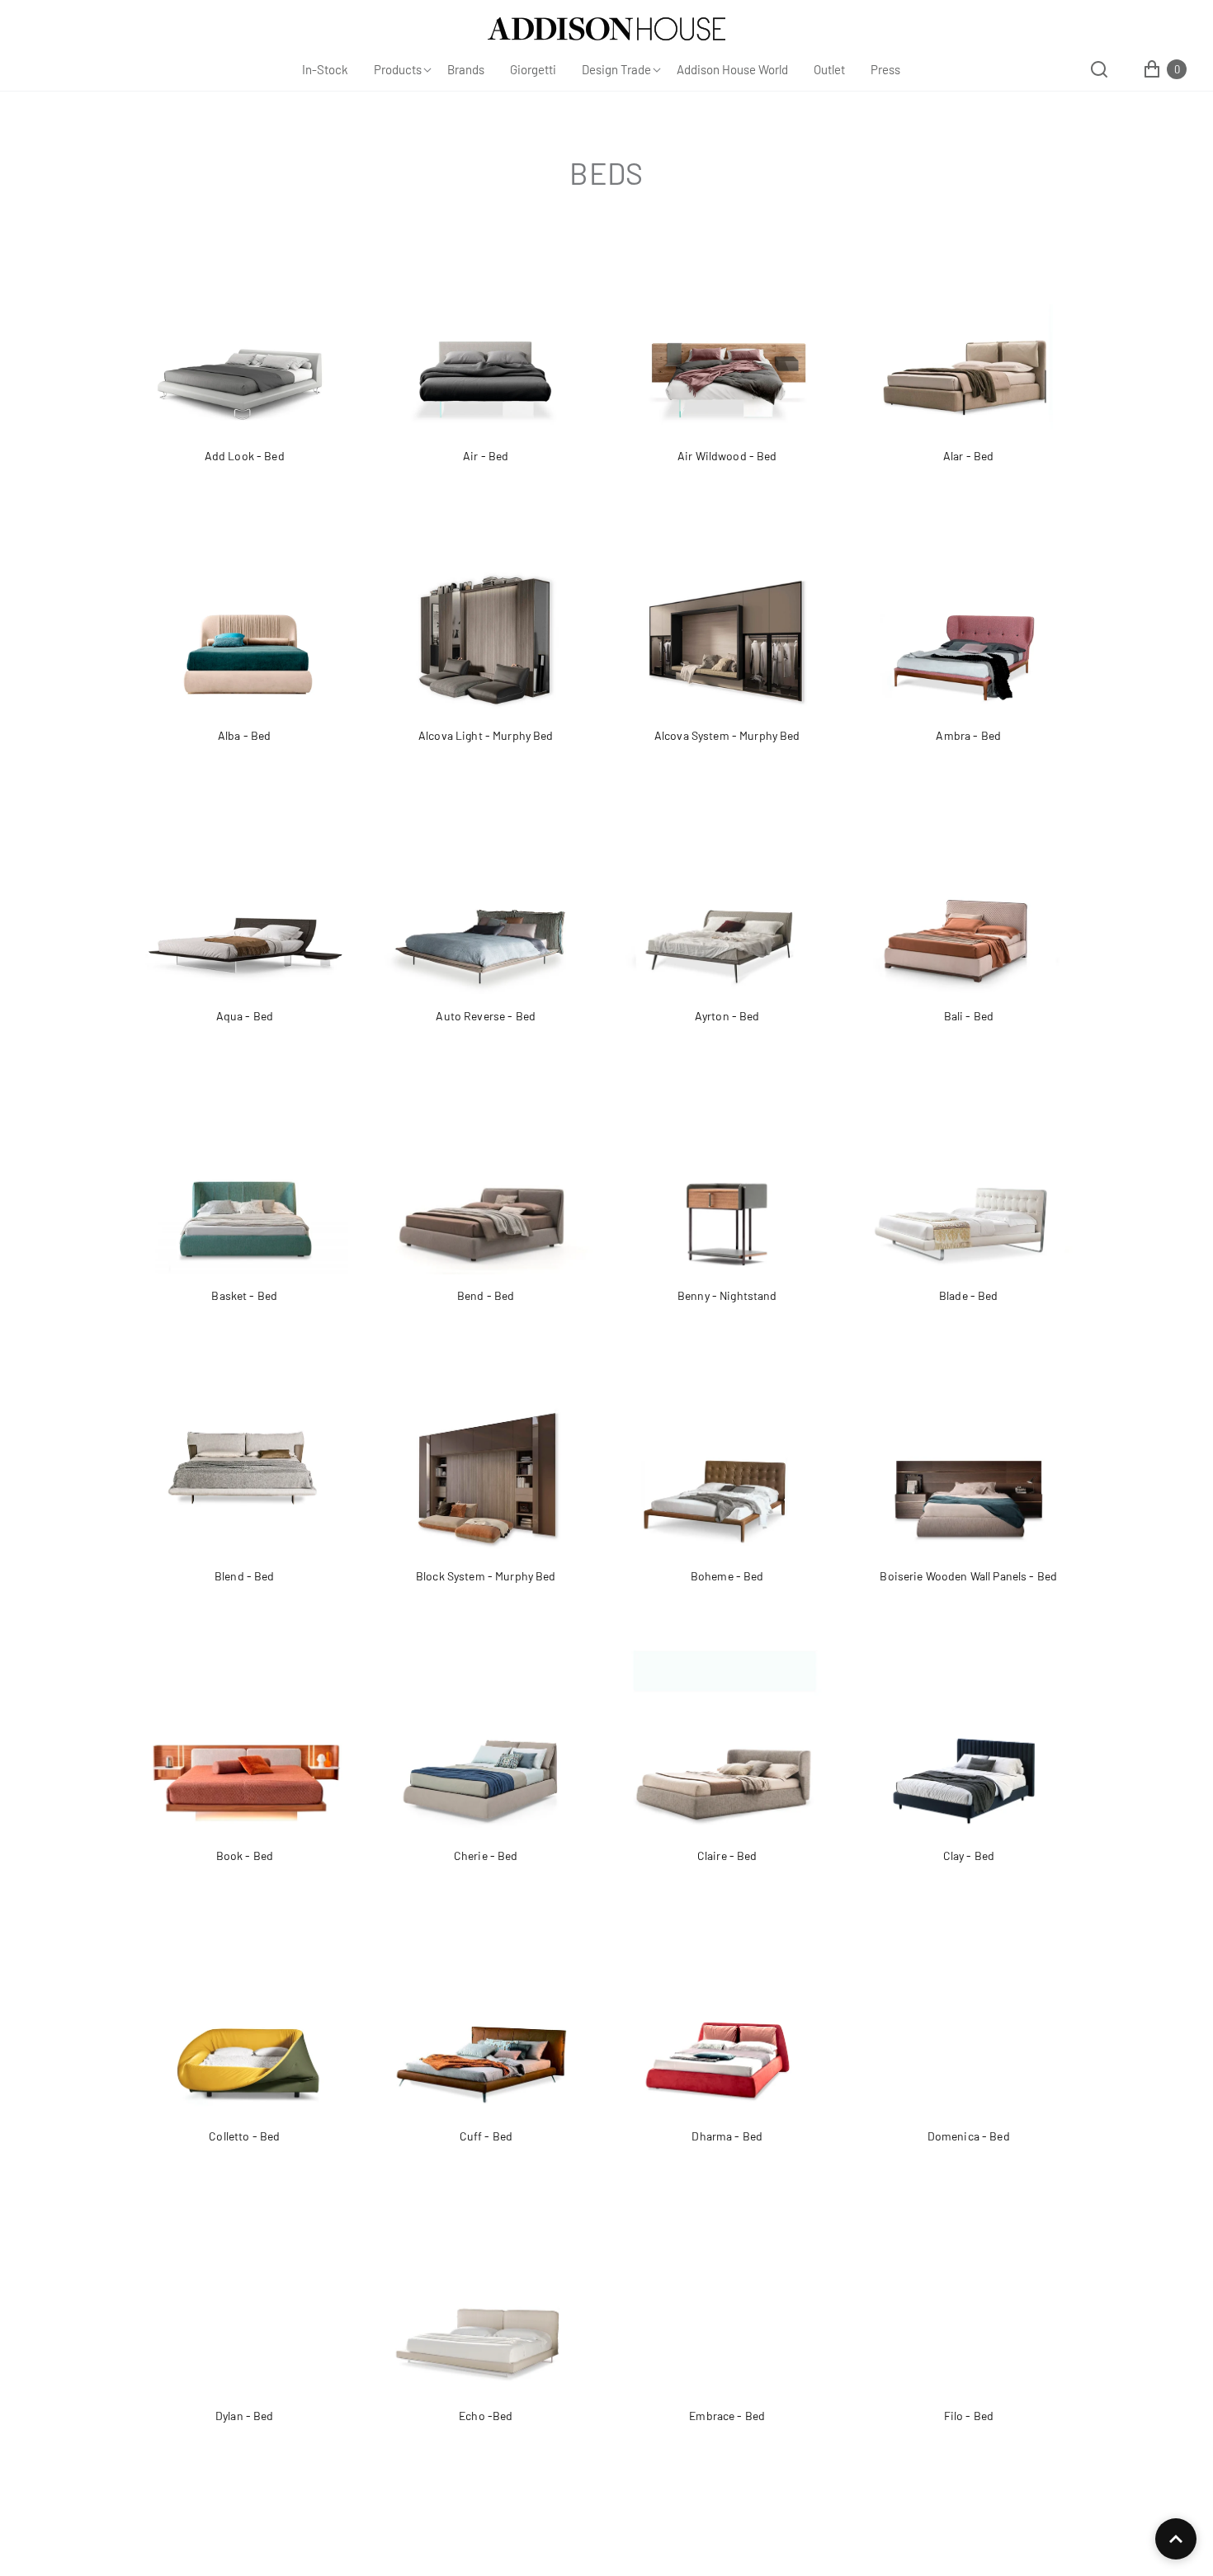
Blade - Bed (969, 1295)
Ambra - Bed (968, 735)
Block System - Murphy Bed (486, 1576)
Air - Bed (486, 456)
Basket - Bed (244, 1295)
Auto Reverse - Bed (486, 1016)
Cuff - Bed (486, 2136)
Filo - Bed (969, 2416)
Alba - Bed (244, 735)
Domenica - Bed (969, 2136)
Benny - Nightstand (727, 1295)
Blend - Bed (245, 1576)
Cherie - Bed (486, 1855)
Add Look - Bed (245, 456)
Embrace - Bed (727, 2416)
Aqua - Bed (245, 1016)
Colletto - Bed (244, 2136)
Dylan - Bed (245, 2416)
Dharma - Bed (727, 2136)
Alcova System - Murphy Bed (727, 735)
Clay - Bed (969, 1855)
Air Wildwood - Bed (727, 456)
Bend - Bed (486, 1295)
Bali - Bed (969, 1016)
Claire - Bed (727, 1855)
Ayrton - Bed (727, 1016)
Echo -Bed (486, 2416)
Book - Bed (245, 1855)
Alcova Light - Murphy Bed (486, 735)
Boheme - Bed (727, 1576)
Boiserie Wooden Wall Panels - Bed (968, 1576)
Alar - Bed (968, 456)
